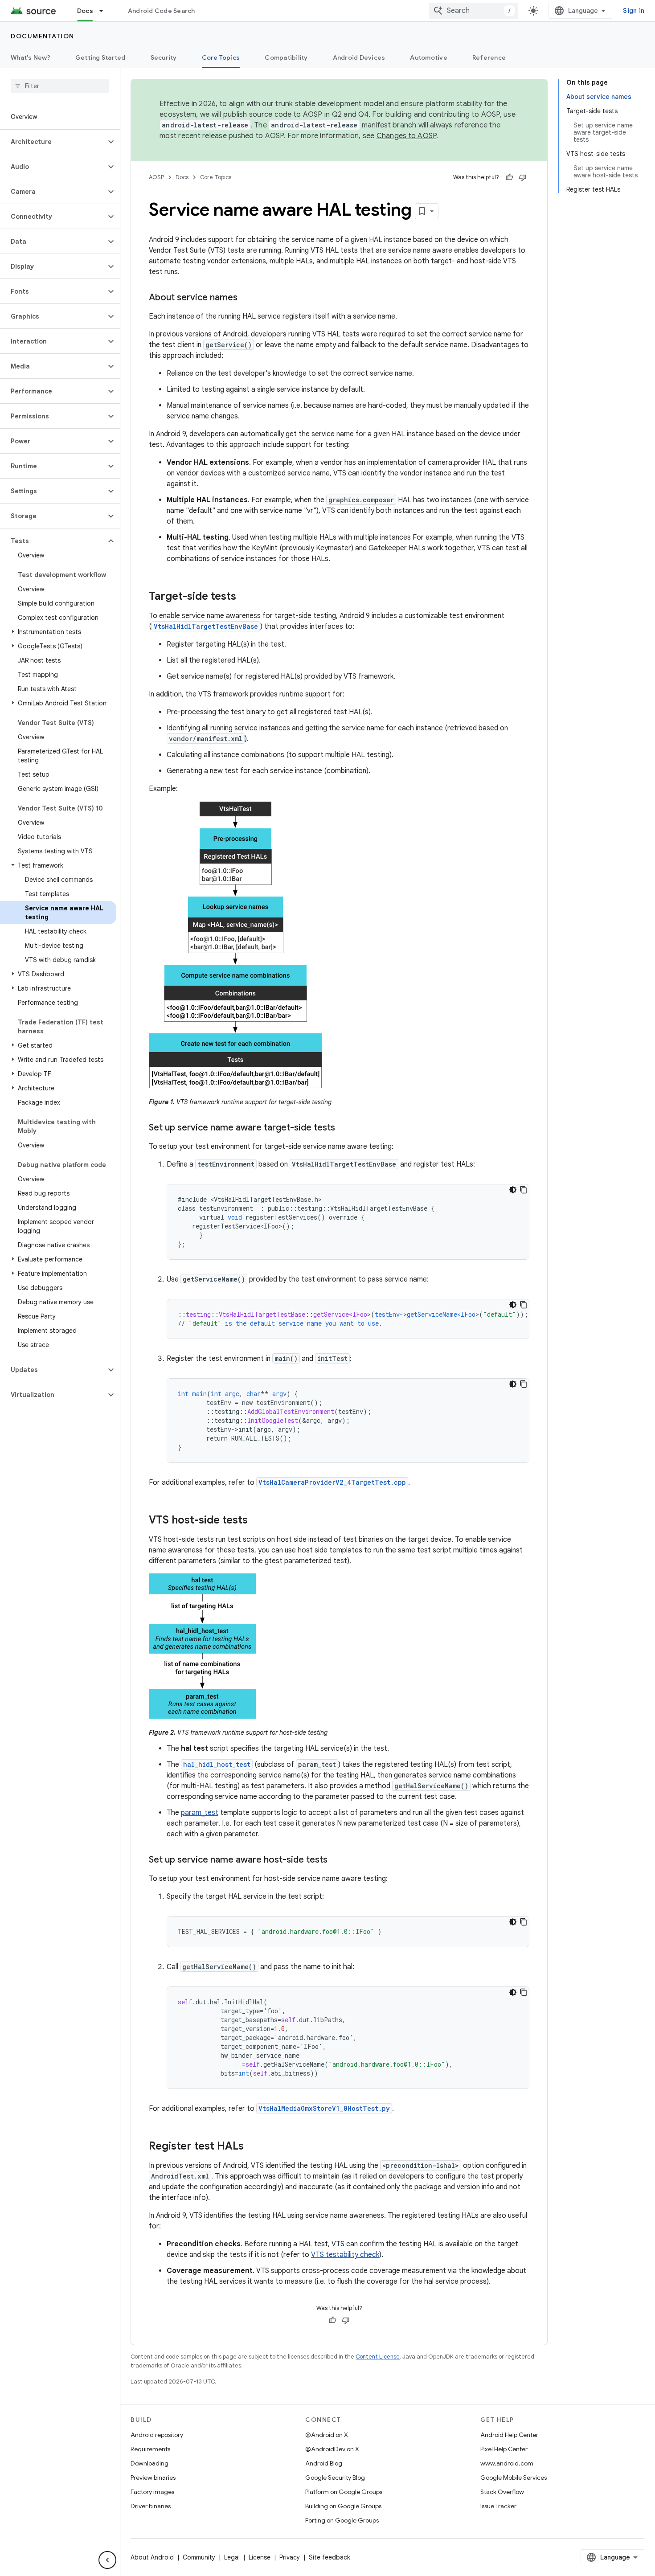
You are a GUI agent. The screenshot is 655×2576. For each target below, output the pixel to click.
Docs (85, 11)
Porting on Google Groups (342, 2520)
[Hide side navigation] (107, 2560)
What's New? (31, 57)
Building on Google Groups (343, 2506)
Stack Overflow (502, 2492)
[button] (53, 142)
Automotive (429, 57)
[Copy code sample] (524, 1190)
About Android (152, 2557)
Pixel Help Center (504, 2449)
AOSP (156, 177)
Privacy (290, 2557)
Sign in (634, 11)
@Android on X (327, 2435)
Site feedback (330, 2557)
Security (164, 57)
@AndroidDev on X (332, 2449)
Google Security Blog (335, 2478)
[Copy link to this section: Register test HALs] (253, 2147)
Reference (489, 57)
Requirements (150, 2449)
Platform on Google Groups (344, 2492)
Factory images (152, 2492)
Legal (232, 2557)
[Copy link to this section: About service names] (246, 298)
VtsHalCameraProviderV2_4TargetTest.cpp (332, 1482)
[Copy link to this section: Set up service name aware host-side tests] (336, 1860)
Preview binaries (153, 2478)
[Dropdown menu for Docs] (105, 11)
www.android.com (507, 2463)
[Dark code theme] (513, 1190)
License (260, 2557)
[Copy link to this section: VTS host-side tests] (257, 1521)
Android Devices (359, 57)
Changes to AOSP (407, 136)
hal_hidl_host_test (217, 1764)
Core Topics (221, 57)
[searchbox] (60, 86)
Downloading (149, 2463)
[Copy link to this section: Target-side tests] (245, 597)
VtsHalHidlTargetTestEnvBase (206, 626)
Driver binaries (151, 2506)
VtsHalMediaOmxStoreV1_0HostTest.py (324, 2108)
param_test (200, 1813)
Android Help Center (509, 2435)
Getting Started (100, 57)
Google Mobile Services (514, 2478)
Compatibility (286, 57)
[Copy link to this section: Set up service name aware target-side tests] (344, 1128)
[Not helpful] (523, 177)
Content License (378, 2357)
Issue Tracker (498, 2506)
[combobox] (474, 11)
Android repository (157, 2435)
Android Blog (324, 2463)
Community (199, 2557)
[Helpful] (509, 177)
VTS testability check (345, 2255)
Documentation (43, 36)
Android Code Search (162, 11)
